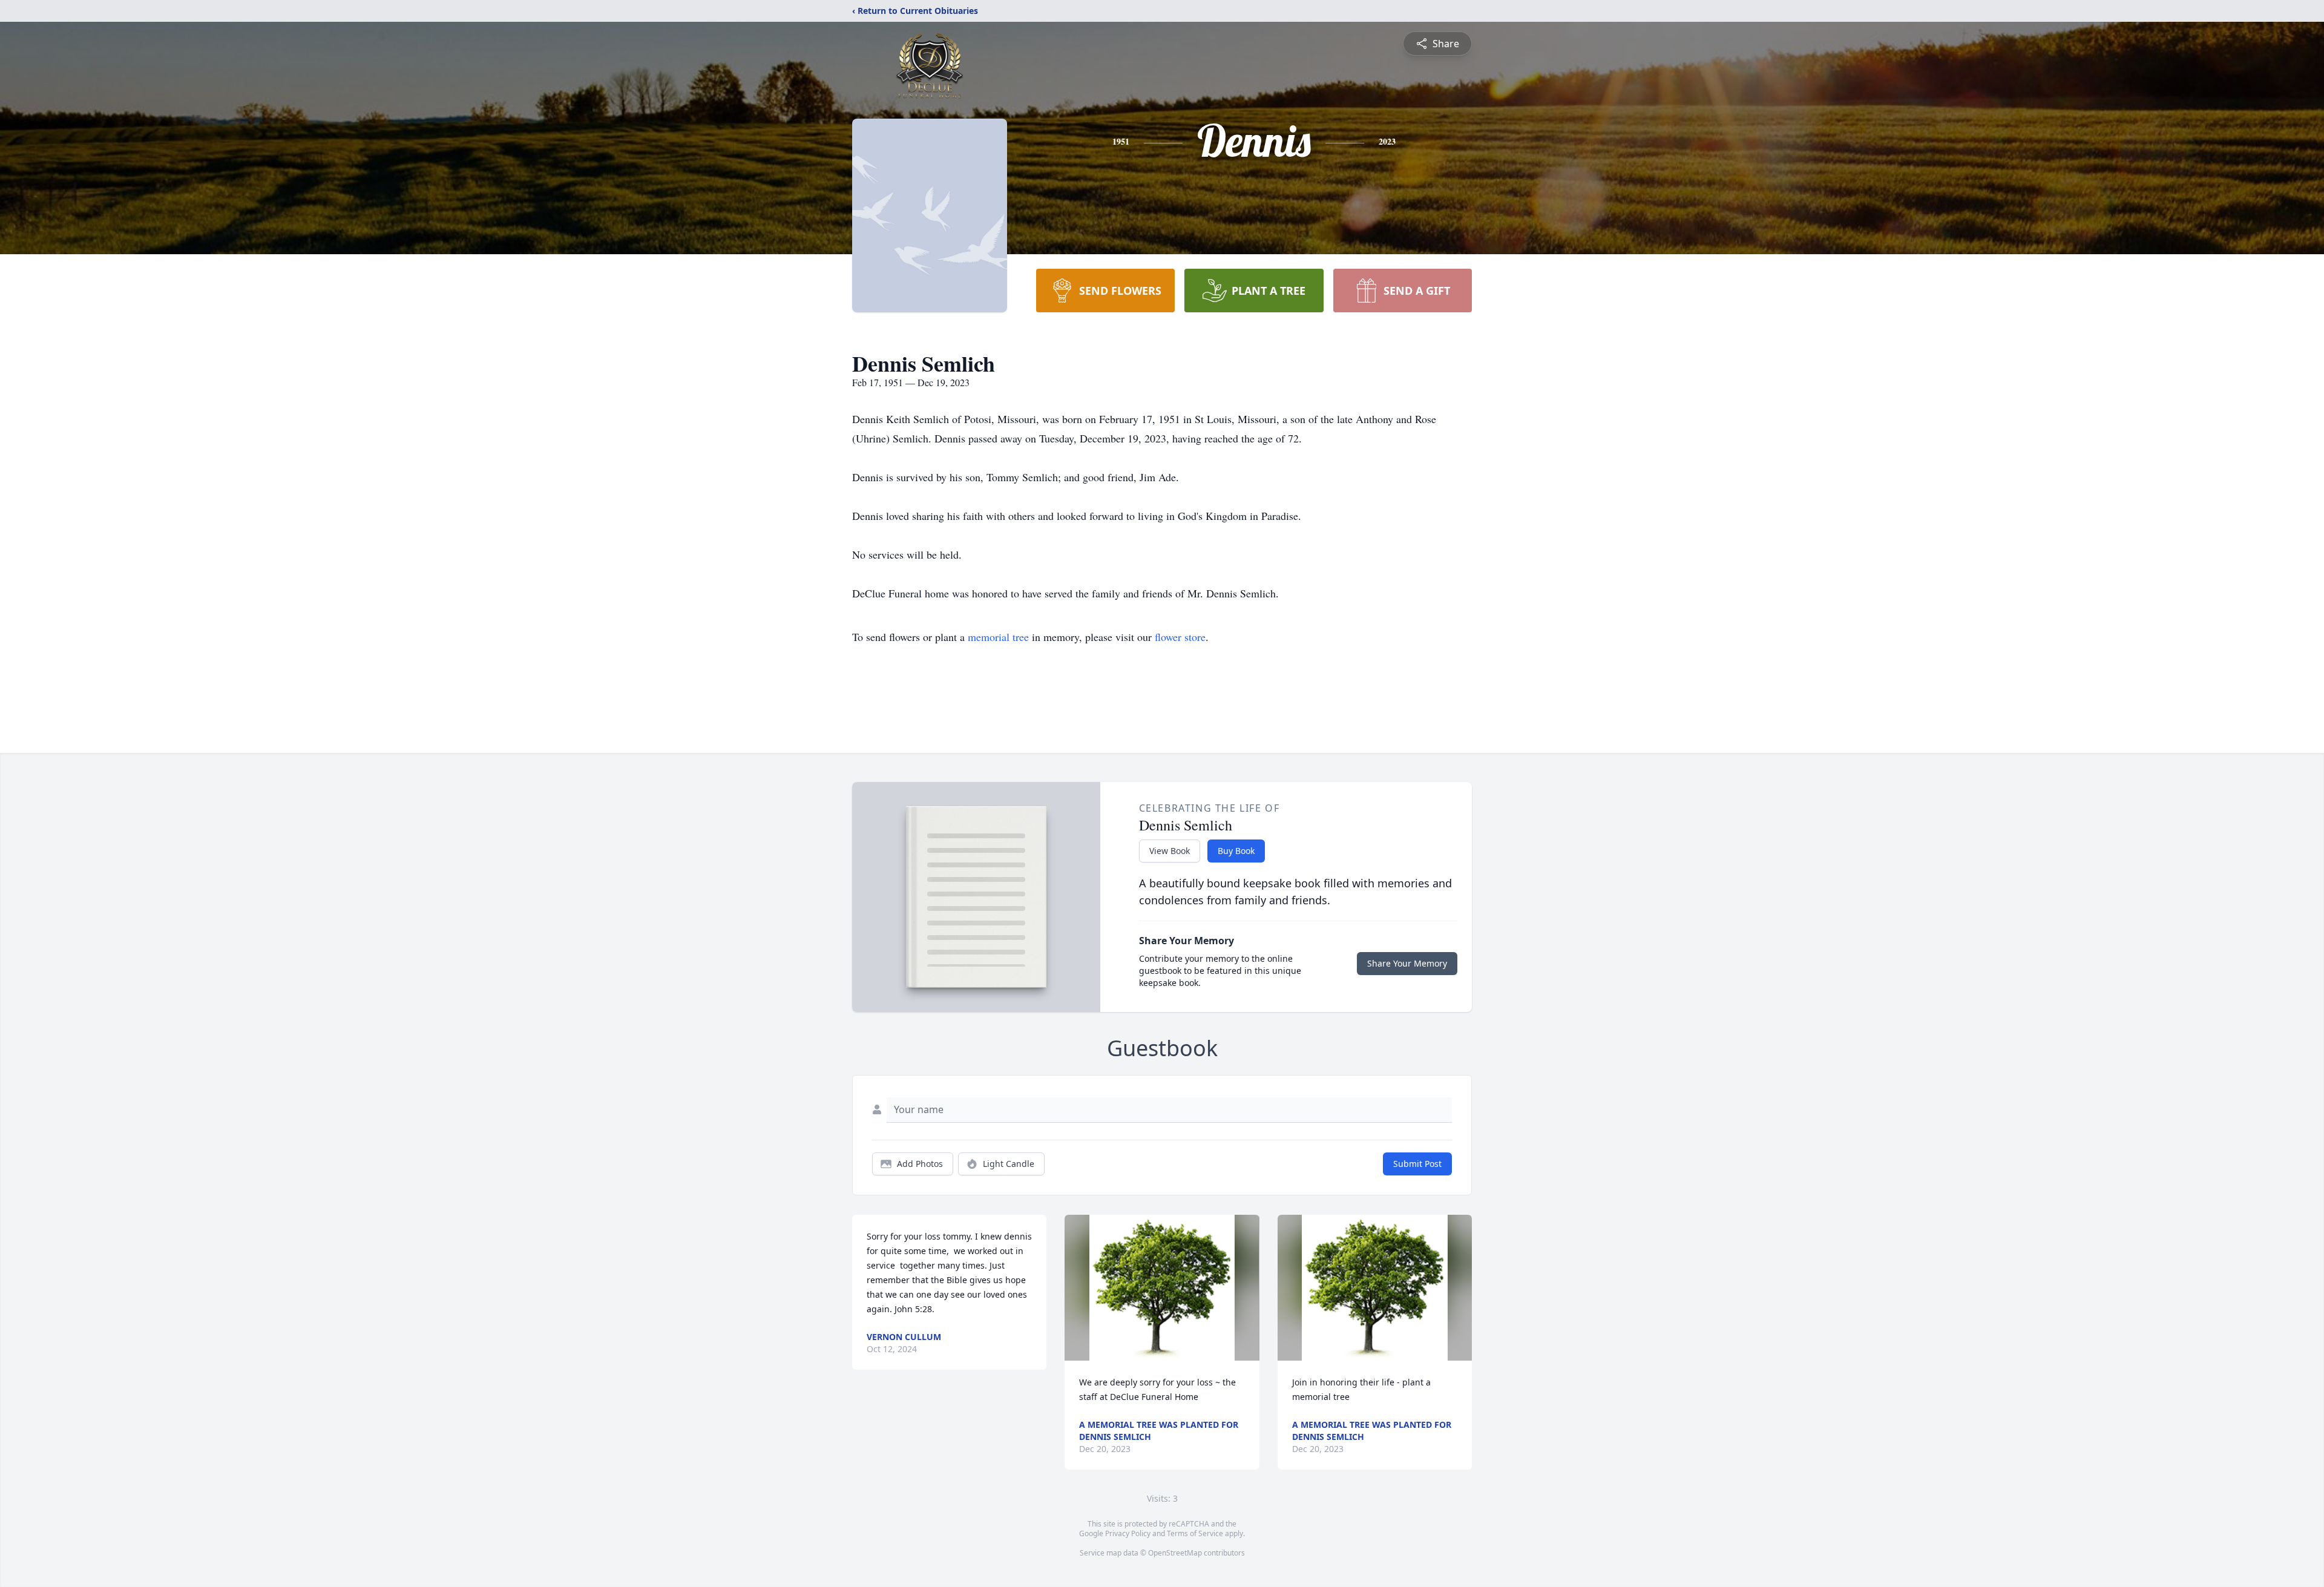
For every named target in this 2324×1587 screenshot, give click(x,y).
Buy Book (1236, 851)
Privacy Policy (1128, 1533)
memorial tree (998, 637)
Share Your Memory (1407, 963)
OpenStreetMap (1175, 1553)
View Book (1170, 851)
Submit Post (1417, 1164)
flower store (1180, 637)
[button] (1162, 1288)
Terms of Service (1195, 1533)
